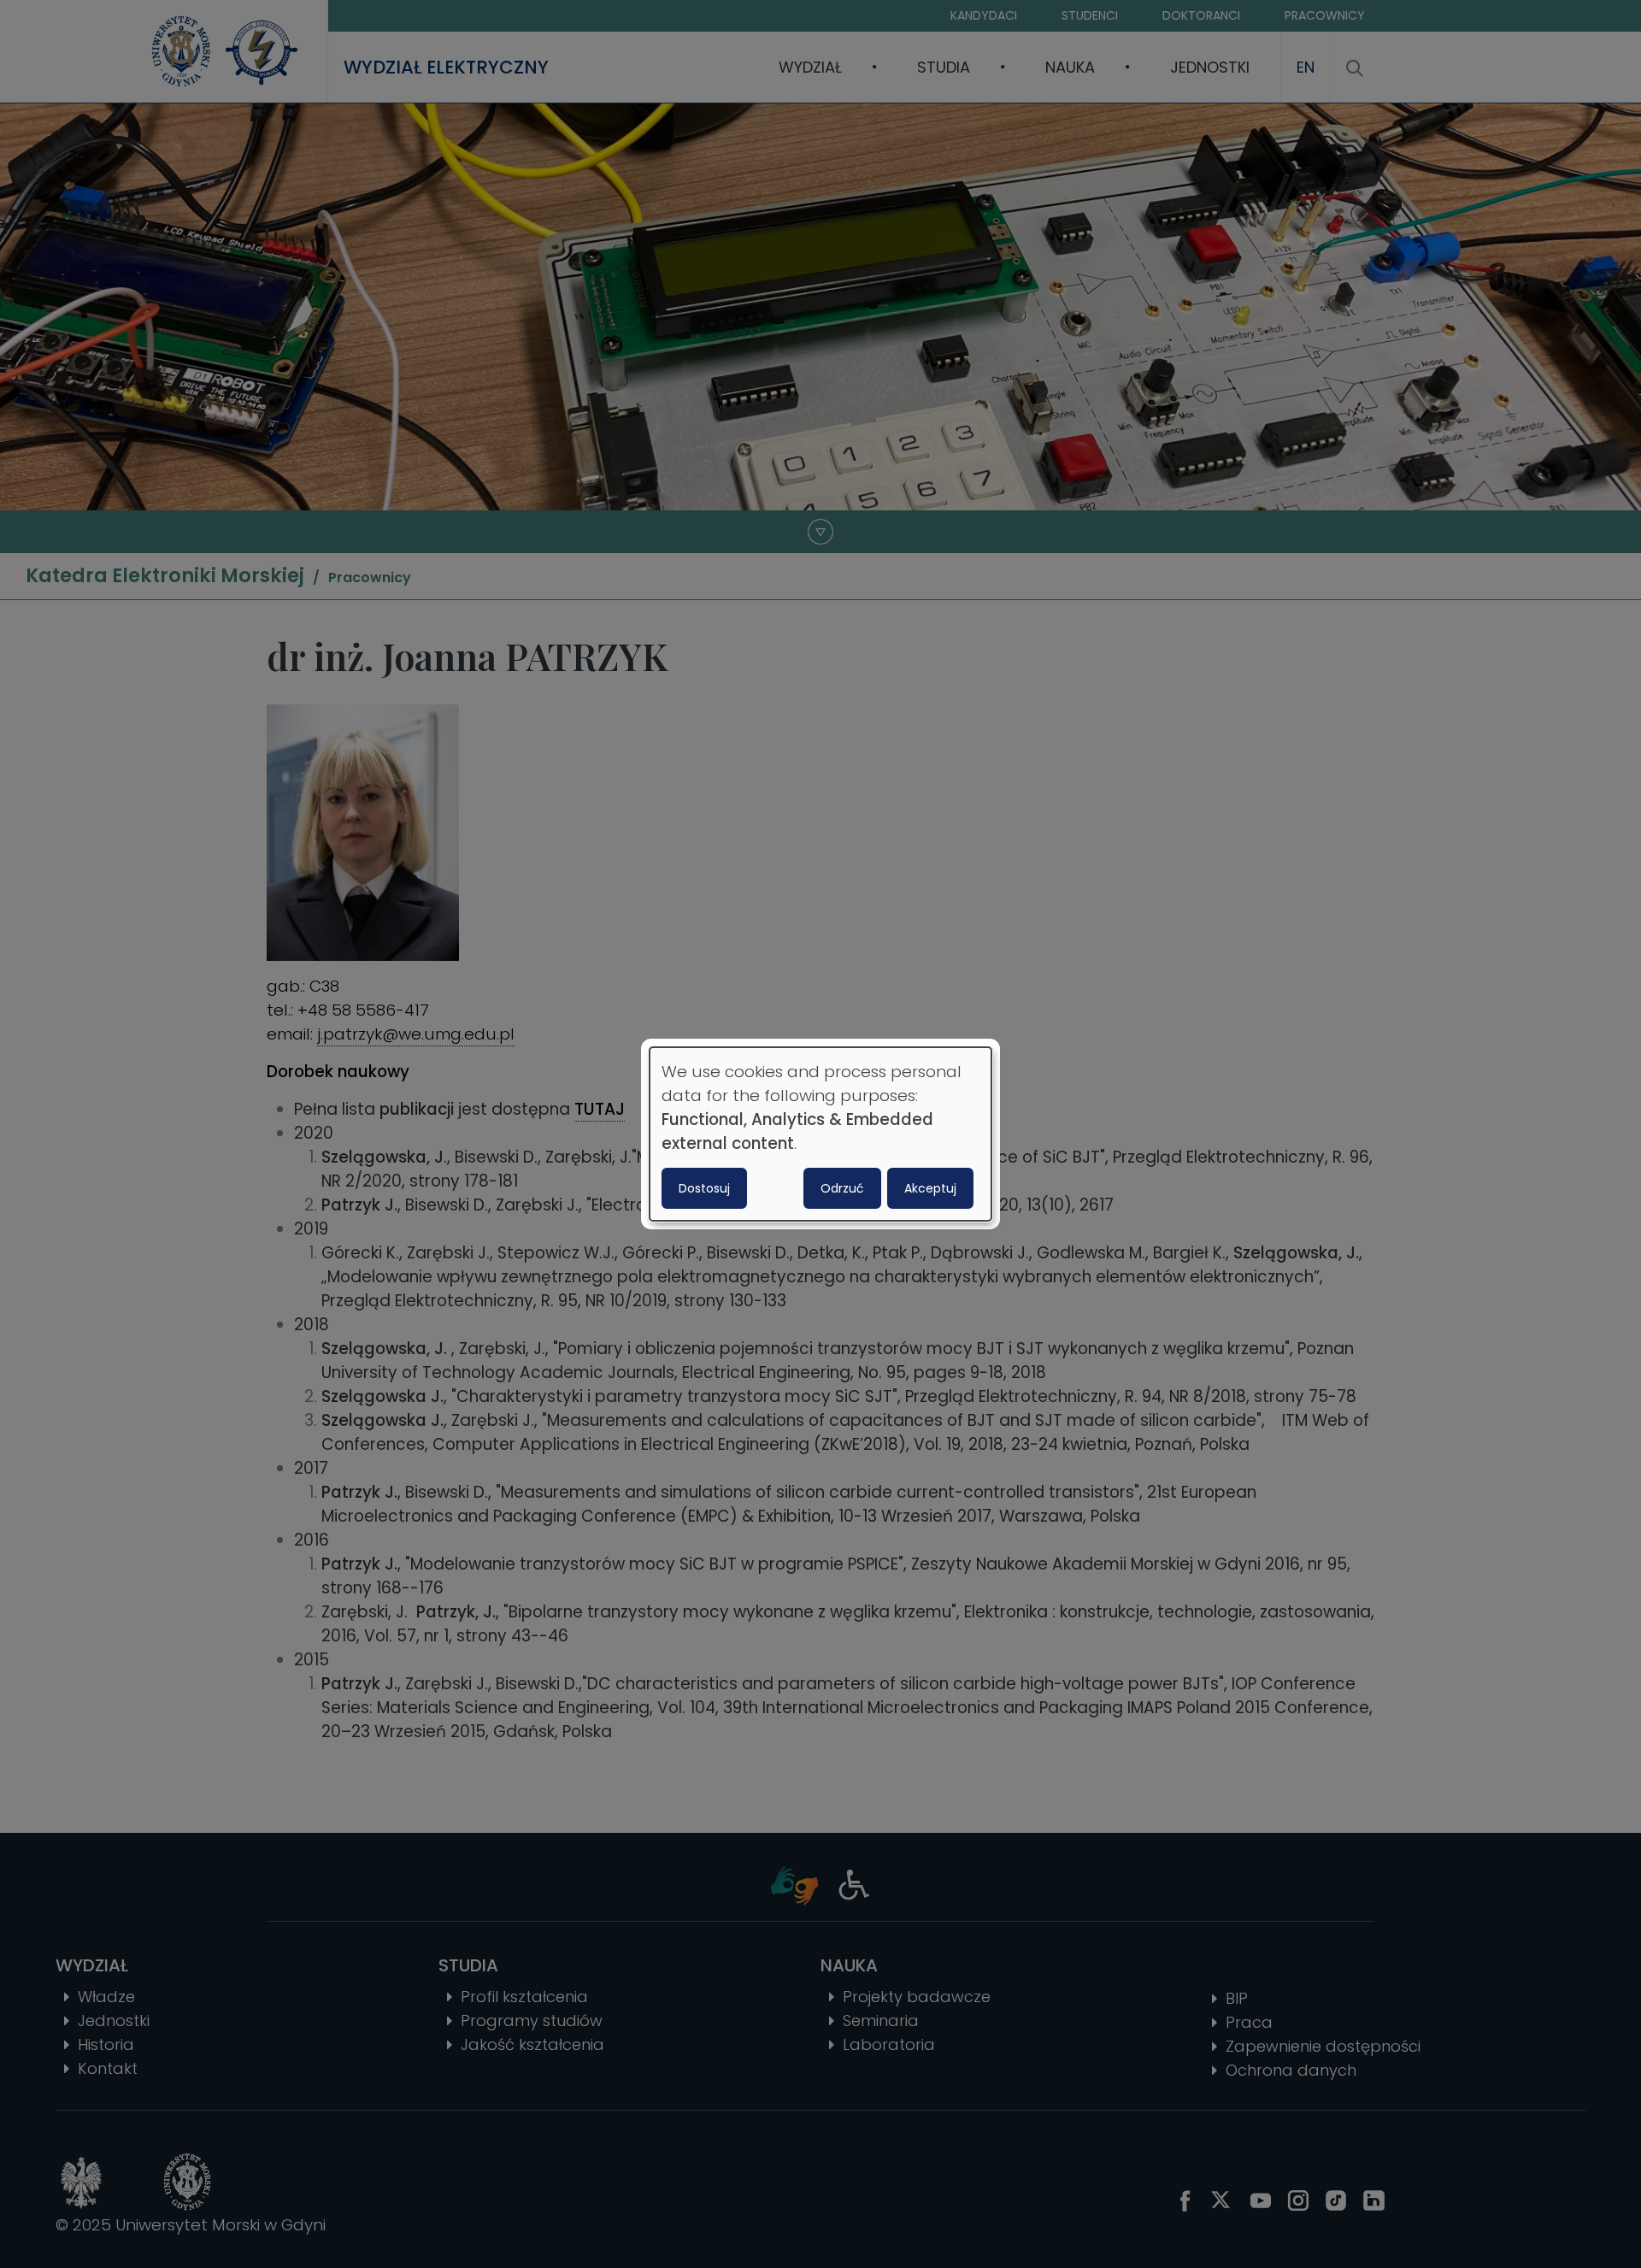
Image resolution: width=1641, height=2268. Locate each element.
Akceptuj (930, 1188)
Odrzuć (842, 1188)
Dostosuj (704, 1188)
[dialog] (820, 1134)
